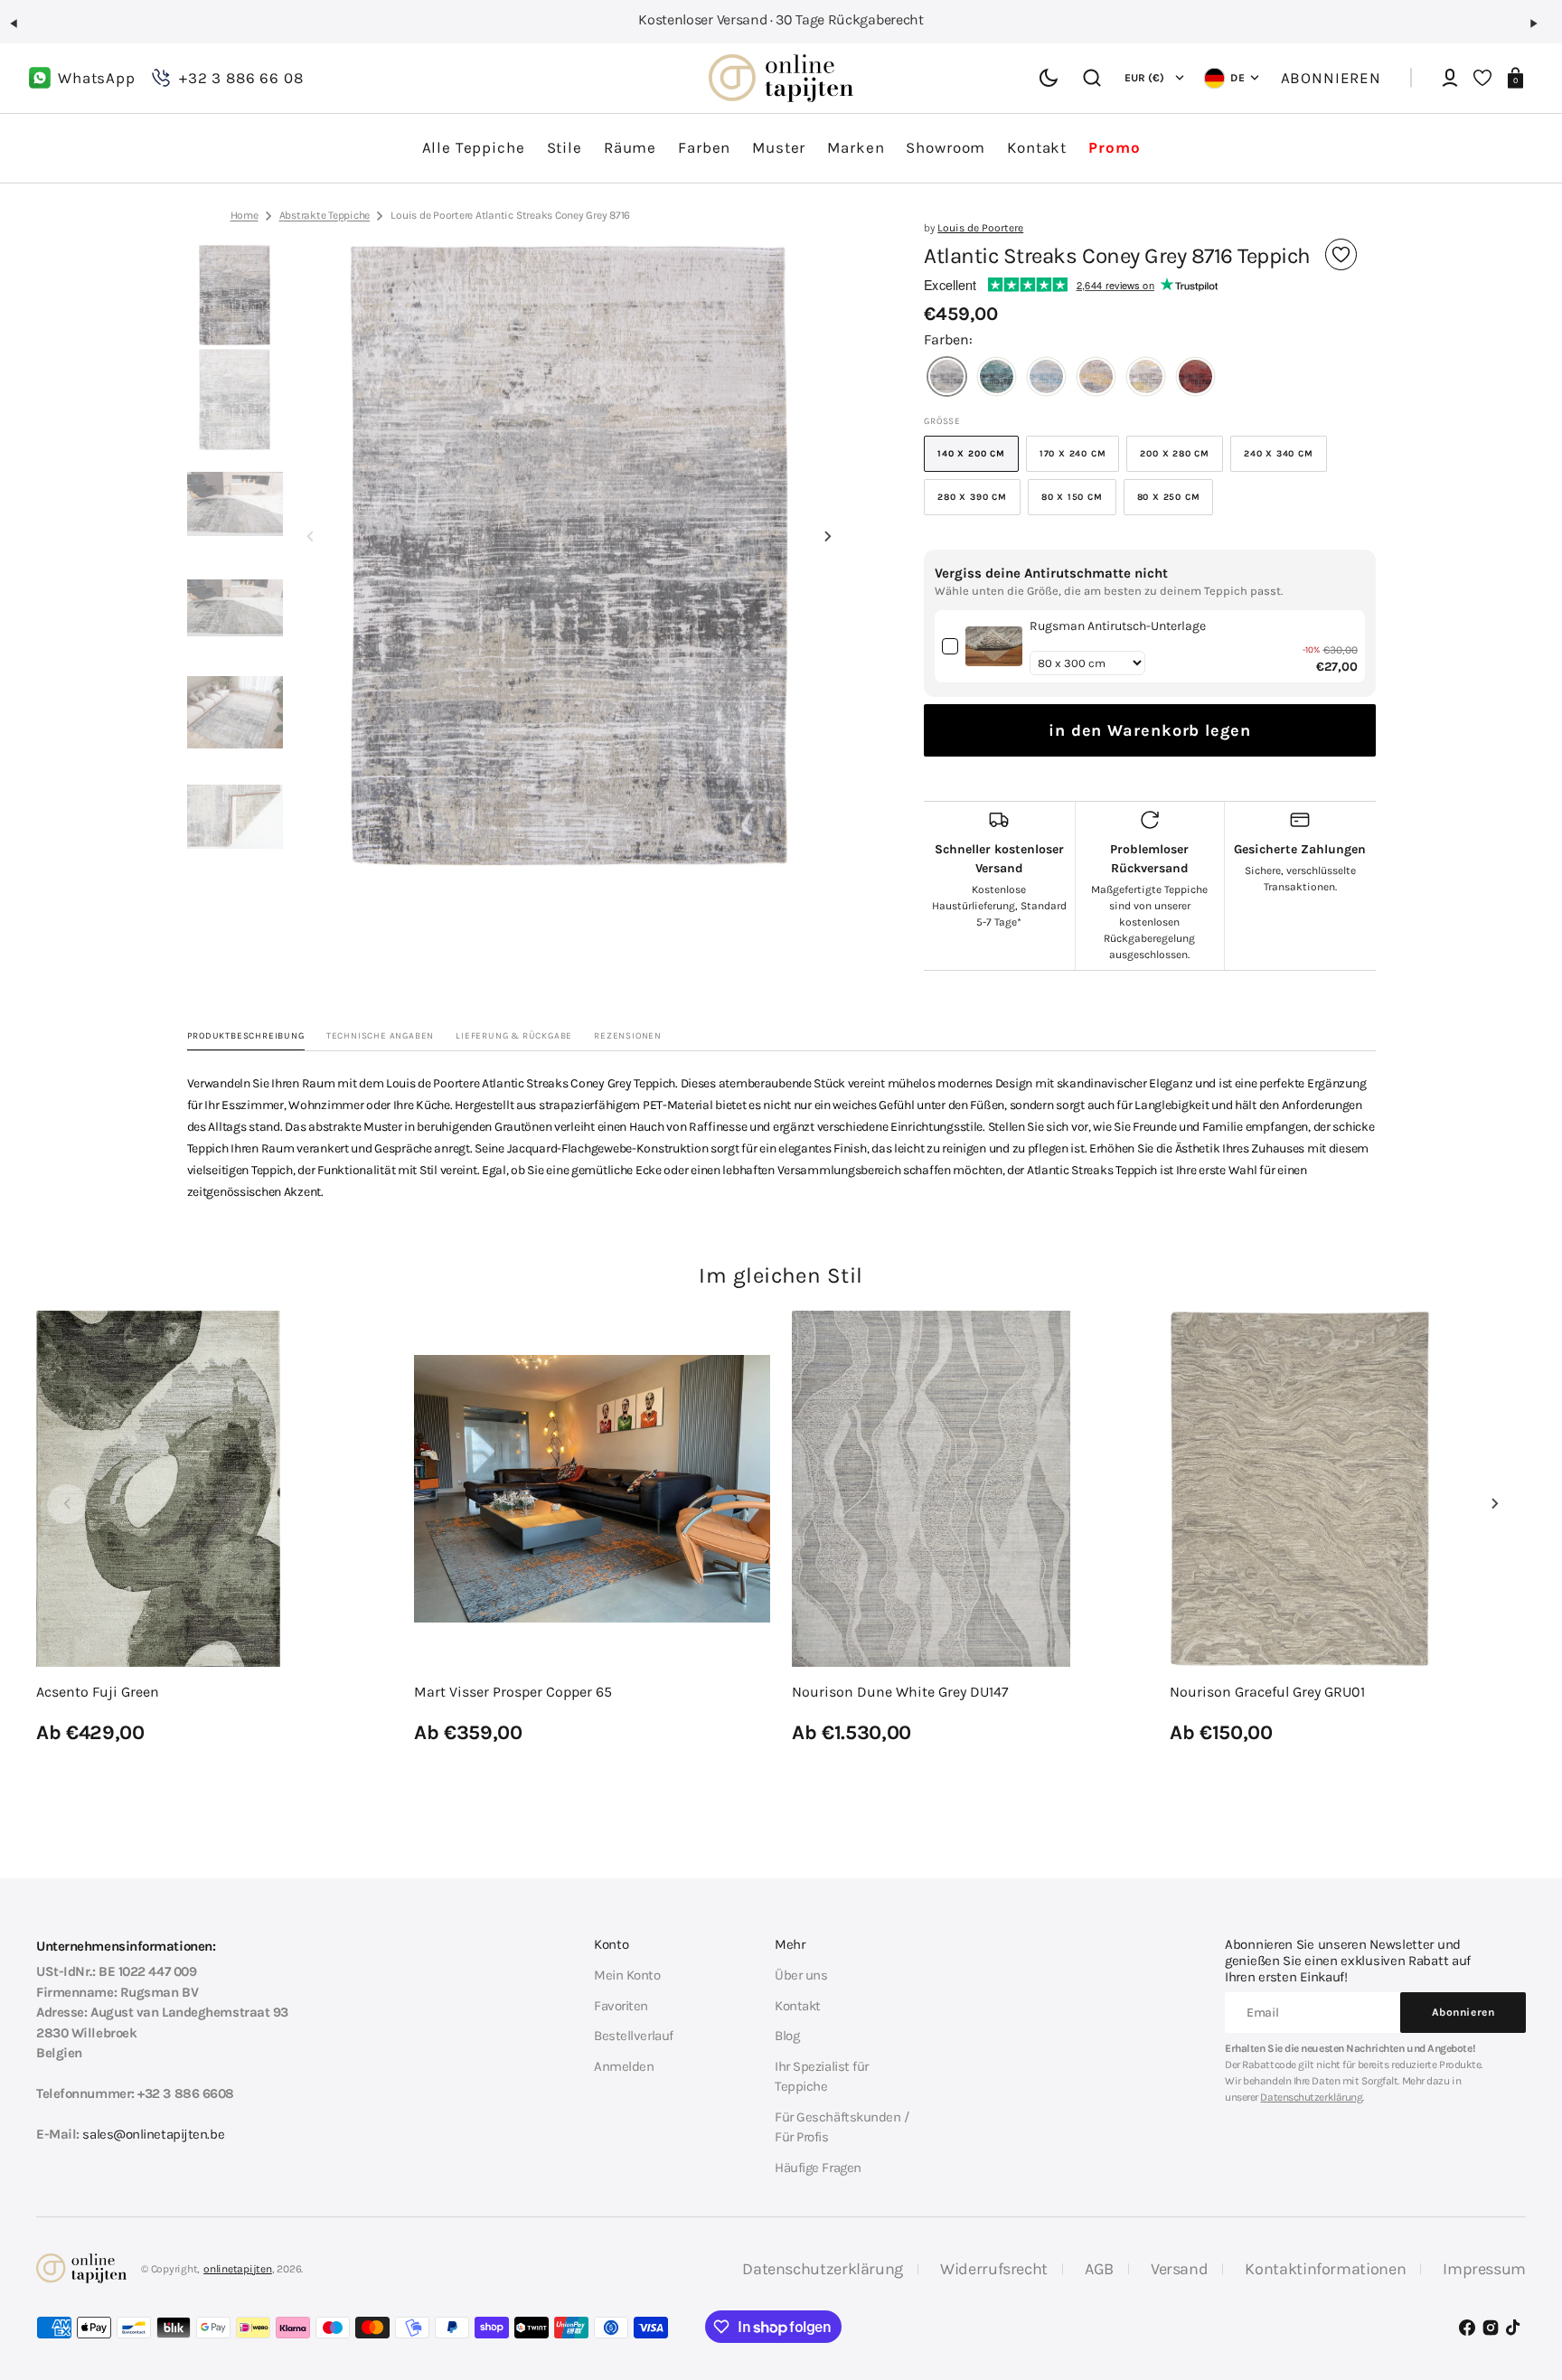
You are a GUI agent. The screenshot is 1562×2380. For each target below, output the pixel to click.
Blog (787, 2036)
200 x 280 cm (1181, 460)
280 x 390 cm (979, 503)
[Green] (997, 379)
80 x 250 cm (1176, 503)
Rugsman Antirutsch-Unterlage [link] (1118, 626)
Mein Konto (627, 1975)
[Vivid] (1096, 379)
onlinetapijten (238, 2269)
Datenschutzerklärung (1311, 2097)
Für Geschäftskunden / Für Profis (842, 2127)
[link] (994, 646)
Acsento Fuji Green (98, 1692)
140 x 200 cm (978, 460)
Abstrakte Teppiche (325, 215)
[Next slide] (828, 536)
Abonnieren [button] (1331, 78)
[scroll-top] (1524, 2278)
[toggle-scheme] (1049, 78)
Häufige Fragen (818, 2168)
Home (245, 215)
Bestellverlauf (634, 2036)
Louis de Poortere (980, 228)
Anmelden (624, 2066)
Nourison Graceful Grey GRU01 (1267, 1692)
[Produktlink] (214, 1529)
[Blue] (1046, 379)
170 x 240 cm (1080, 460)
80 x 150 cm (1079, 503)
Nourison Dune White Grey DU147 (900, 1692)
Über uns (801, 1975)
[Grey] (947, 379)
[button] (22, 31)
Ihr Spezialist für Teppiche (822, 2077)
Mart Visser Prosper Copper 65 (513, 1692)
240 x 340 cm (1285, 460)
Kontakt (798, 2006)
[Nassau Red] (1195, 379)
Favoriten (621, 2006)
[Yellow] (1146, 379)
